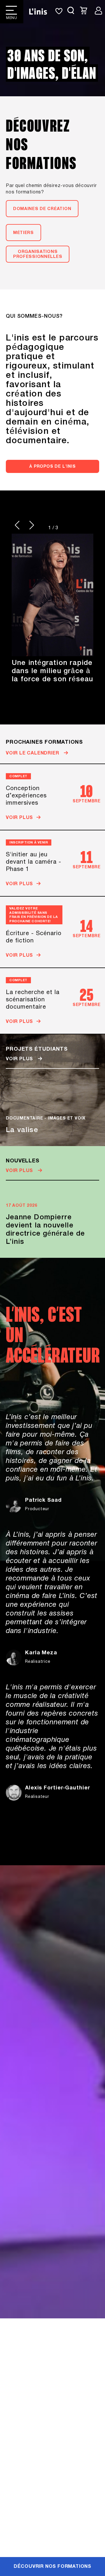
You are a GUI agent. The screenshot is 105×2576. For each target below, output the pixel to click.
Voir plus (20, 1059)
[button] (17, 525)
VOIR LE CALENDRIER (33, 753)
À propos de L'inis (52, 467)
